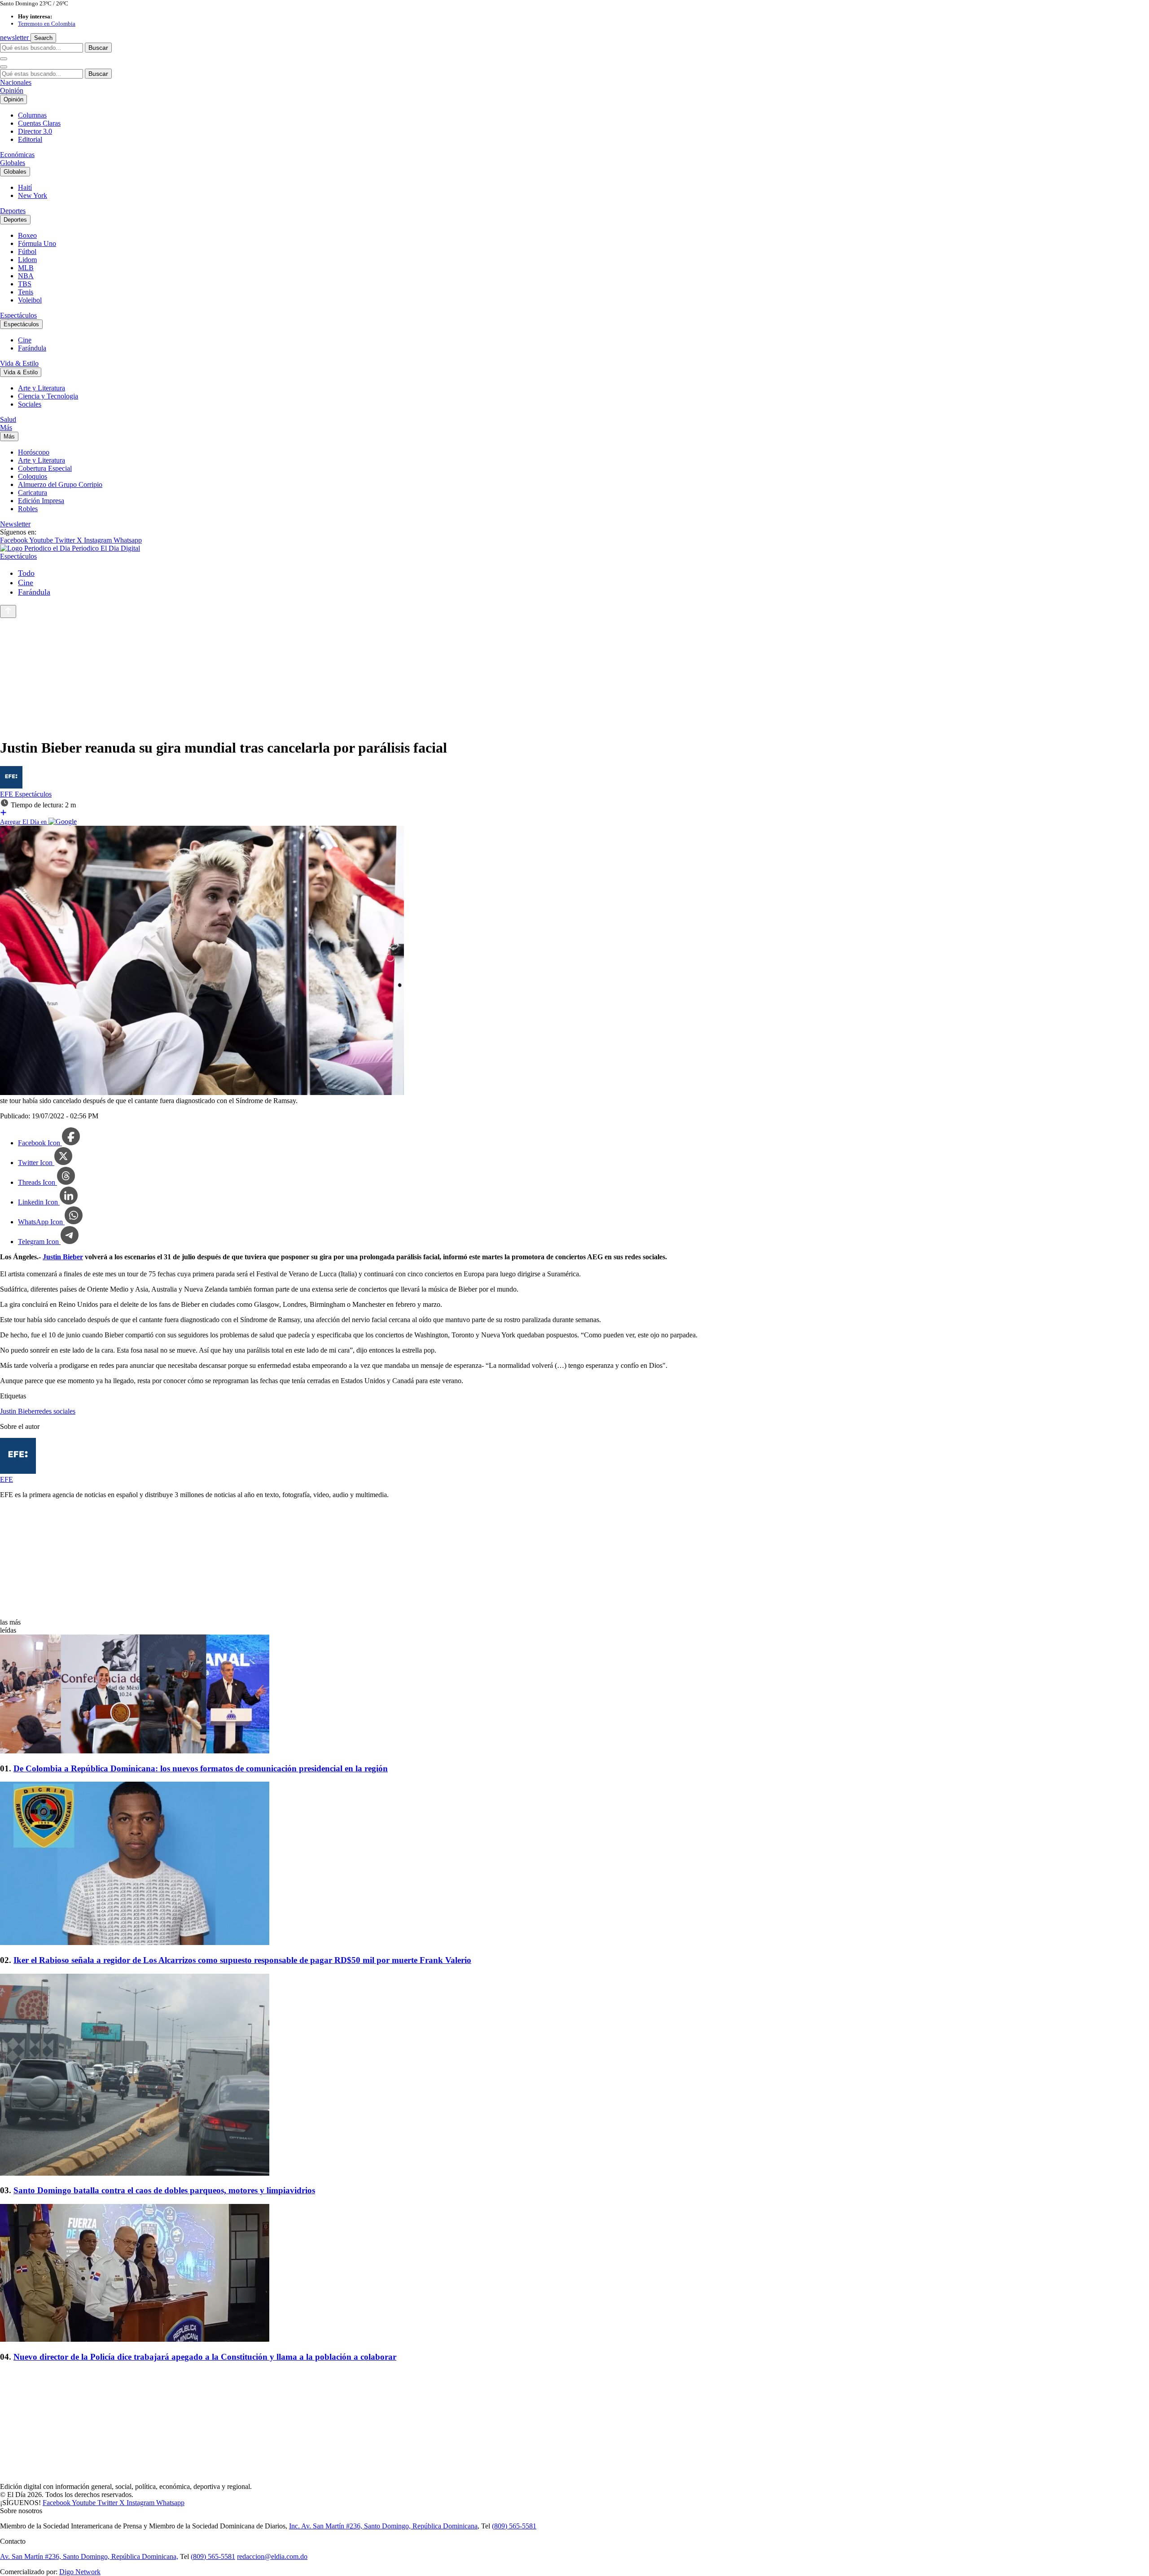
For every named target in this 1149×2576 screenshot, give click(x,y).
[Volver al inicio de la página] (8, 611)
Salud (8, 419)
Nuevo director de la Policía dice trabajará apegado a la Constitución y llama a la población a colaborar (205, 2357)
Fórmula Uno (37, 243)
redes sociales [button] (56, 1411)
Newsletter (15, 524)
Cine (25, 340)
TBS (25, 284)
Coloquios (33, 476)
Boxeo (27, 235)
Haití (25, 187)
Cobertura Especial (45, 468)
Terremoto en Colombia (47, 24)
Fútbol (27, 252)
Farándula (32, 348)
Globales (13, 163)
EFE (7, 794)
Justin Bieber (63, 1257)
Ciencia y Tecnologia (48, 396)
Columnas (32, 115)
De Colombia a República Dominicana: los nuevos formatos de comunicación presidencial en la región (201, 1768)
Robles (28, 509)
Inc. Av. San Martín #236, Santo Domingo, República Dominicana (383, 2526)
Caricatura (33, 493)
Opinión (12, 90)
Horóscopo (34, 452)
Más (6, 427)
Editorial (30, 139)
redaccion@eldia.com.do (272, 2556)
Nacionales (16, 82)
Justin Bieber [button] (18, 1411)
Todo (26, 573)
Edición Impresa (41, 501)
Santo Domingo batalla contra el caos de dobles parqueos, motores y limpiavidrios (164, 2190)
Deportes (13, 211)
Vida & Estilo (19, 363)
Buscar (98, 48)
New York (33, 195)
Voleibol (30, 300)
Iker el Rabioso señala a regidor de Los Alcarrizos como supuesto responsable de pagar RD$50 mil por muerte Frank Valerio (242, 1960)
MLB (26, 268)
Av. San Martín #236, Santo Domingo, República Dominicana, (89, 2556)
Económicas (17, 155)
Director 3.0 (35, 131)
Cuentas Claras (39, 123)
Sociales (30, 404)
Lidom (27, 260)
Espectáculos (18, 315)
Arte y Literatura (42, 388)
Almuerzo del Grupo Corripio (60, 484)
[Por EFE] (11, 786)
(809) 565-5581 (514, 2526)
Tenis (26, 292)
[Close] (4, 67)
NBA (26, 276)
